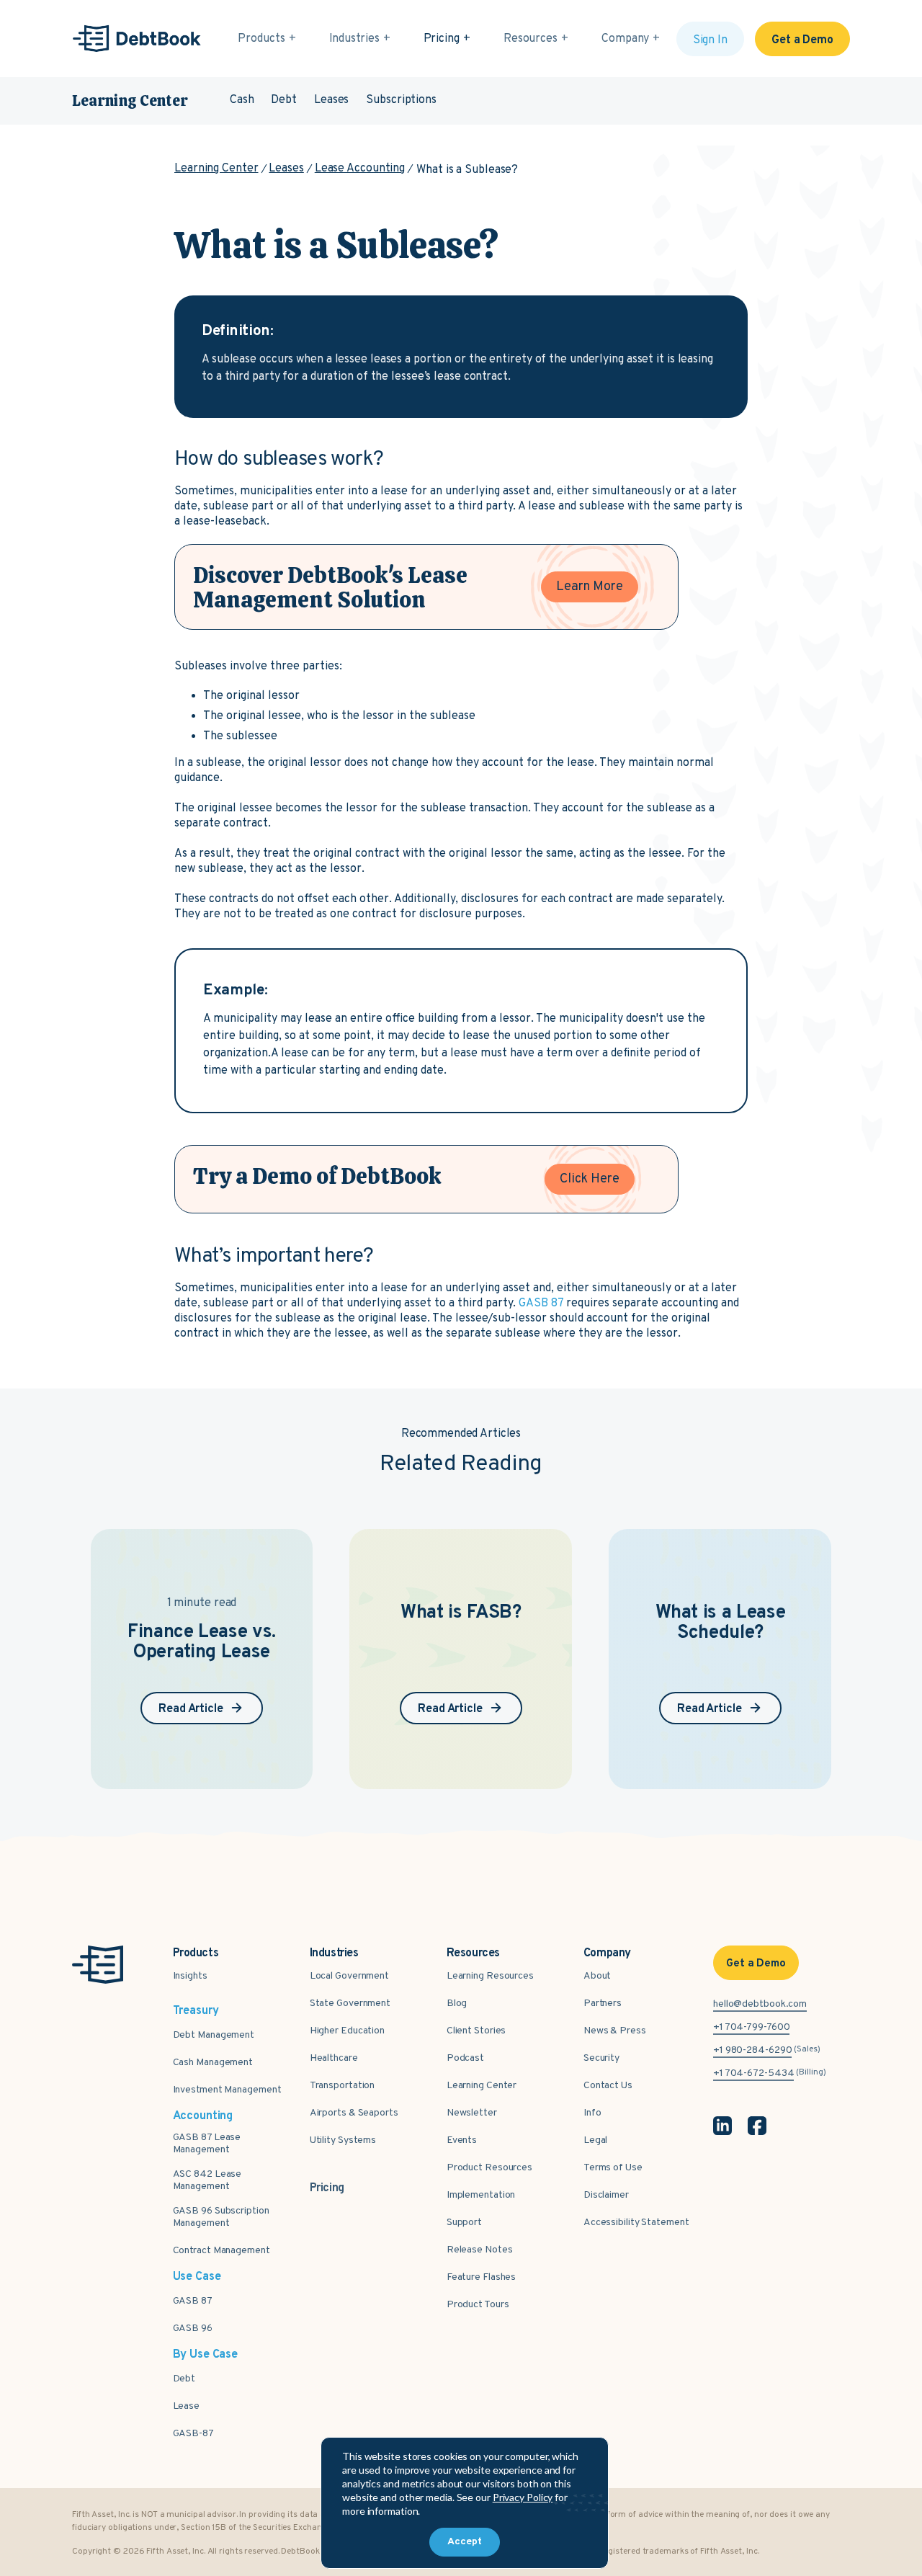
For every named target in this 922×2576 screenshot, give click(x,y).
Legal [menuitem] (596, 2140)
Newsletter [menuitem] (472, 2113)
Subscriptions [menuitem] (401, 100)
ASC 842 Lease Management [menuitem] (207, 2180)
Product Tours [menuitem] (478, 2305)
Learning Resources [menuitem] (490, 1976)
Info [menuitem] (592, 2113)
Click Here (590, 1179)
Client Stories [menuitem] (476, 2031)
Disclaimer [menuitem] (606, 2195)
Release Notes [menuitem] (480, 2250)
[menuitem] (327, 2180)
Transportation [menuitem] (343, 2086)
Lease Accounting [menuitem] (360, 169)
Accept (465, 2542)
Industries (354, 39)
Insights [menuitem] (190, 1976)
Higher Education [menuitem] (347, 2031)
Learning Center (130, 101)
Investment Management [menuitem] (227, 2090)
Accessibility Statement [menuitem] (636, 2223)
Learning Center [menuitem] (216, 169)
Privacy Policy (523, 2497)
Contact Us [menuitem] (608, 2086)
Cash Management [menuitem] (213, 2063)
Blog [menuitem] (457, 2004)
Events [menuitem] (462, 2140)
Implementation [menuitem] (481, 2195)
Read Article (191, 1709)
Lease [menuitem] (187, 2406)
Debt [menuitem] (284, 100)
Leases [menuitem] (331, 100)
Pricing (442, 39)
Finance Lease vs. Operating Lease (202, 1643)
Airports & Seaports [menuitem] (354, 2113)
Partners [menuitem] (603, 2004)
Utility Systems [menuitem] (343, 2140)
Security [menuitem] (601, 2058)
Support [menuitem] (464, 2223)
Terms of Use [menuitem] (613, 2168)
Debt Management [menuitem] (214, 2035)
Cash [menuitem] (242, 100)
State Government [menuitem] (350, 2004)
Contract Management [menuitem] (221, 2251)
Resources (531, 39)
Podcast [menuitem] (465, 2058)
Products (261, 39)
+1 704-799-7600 (752, 2027)
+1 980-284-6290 (753, 2050)
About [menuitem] (597, 1976)
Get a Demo (802, 40)
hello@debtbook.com (760, 2004)
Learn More (590, 587)
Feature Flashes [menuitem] (482, 2277)
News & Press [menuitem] (615, 2031)
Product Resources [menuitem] (489, 2168)
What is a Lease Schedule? (721, 1623)
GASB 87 (542, 1303)
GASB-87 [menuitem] (193, 2434)
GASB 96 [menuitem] (193, 2328)
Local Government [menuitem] (349, 1976)
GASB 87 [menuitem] (193, 2301)
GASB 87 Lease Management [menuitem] (207, 2144)
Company (625, 39)
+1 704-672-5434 (754, 2073)
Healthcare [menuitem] (334, 2058)
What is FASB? (461, 1613)
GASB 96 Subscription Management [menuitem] (221, 2217)
